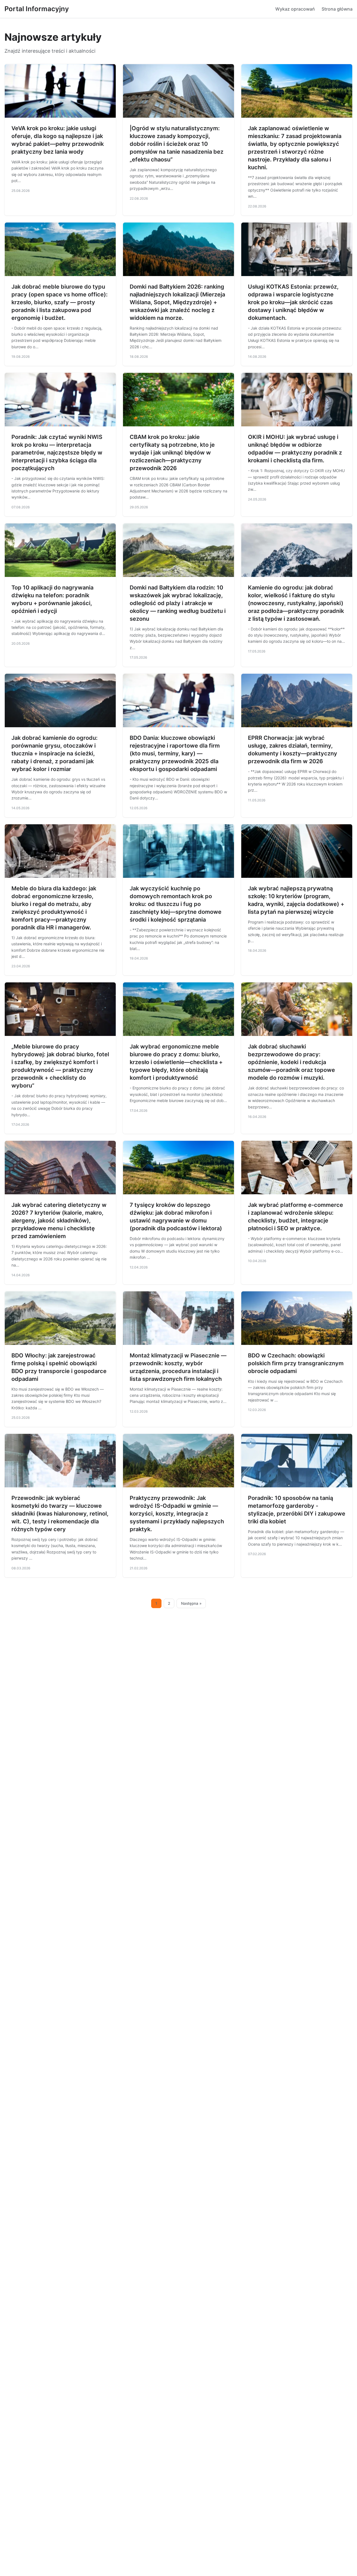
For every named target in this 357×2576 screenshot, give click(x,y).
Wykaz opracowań (295, 9)
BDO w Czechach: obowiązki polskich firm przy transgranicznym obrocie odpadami (296, 1363)
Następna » (191, 1603)
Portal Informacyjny (37, 9)
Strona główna (337, 9)
